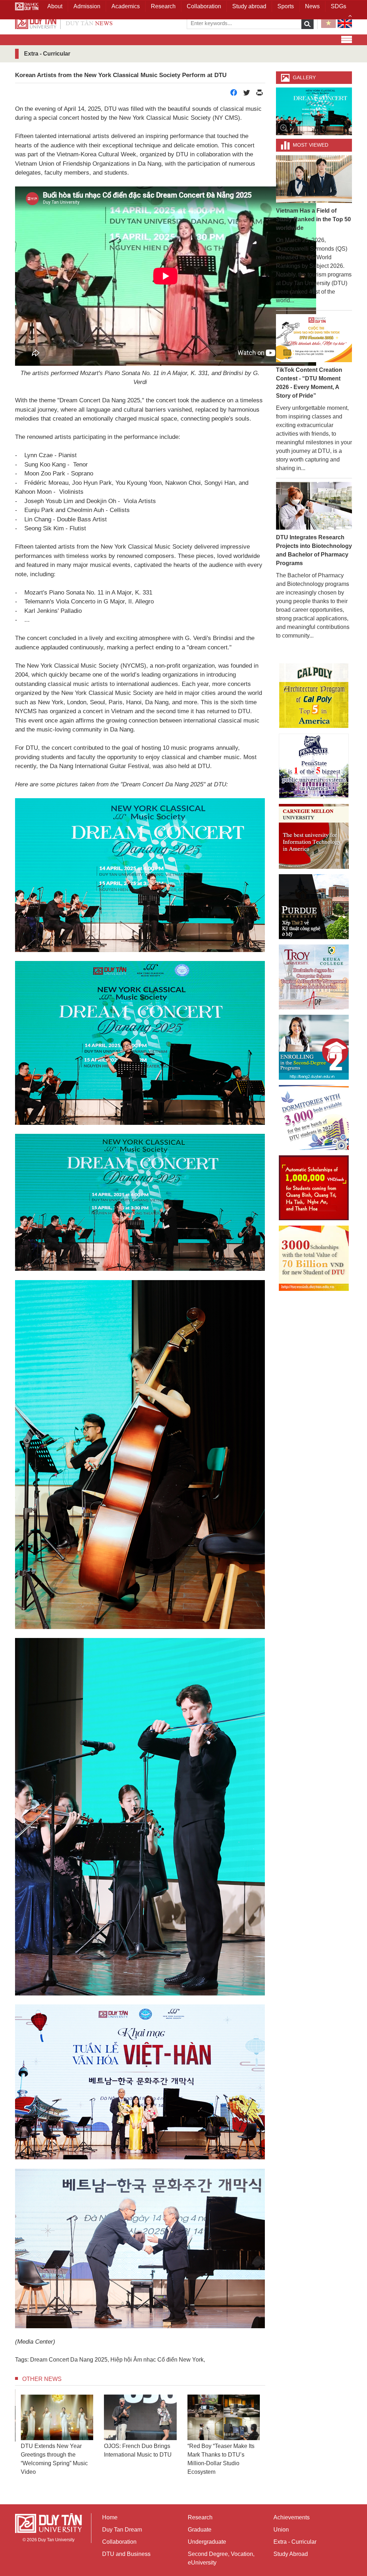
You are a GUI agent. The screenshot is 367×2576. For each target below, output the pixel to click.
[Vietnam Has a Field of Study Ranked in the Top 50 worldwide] (314, 179)
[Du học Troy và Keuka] (314, 977)
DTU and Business (126, 2554)
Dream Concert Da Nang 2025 (69, 2360)
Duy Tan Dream (122, 2530)
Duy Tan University (56, 2540)
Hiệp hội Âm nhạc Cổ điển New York (157, 2360)
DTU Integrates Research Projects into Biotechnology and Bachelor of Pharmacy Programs (314, 550)
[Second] (314, 1047)
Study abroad (249, 6)
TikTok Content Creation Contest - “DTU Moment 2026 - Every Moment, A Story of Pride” (309, 383)
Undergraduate (207, 2542)
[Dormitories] (314, 1117)
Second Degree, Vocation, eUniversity (221, 2558)
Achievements (292, 2517)
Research (200, 2517)
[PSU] (314, 766)
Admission (87, 6)
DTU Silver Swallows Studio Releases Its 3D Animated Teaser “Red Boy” (241, 2455)
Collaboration (119, 2542)
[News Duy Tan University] (64, 22)
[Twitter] (247, 94)
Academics (126, 6)
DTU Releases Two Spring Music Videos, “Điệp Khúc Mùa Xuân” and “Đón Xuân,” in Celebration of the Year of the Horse (158, 2463)
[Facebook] (234, 94)
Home (110, 2517)
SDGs (339, 6)
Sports (286, 6)
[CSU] (314, 696)
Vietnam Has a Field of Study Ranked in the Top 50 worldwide (313, 219)
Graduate (200, 2530)
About (55, 6)
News (312, 6)
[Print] (259, 94)
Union (281, 2530)
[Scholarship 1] (314, 1188)
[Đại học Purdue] (314, 907)
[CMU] (314, 836)
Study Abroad (291, 2554)
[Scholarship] (314, 1258)
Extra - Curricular (295, 2542)
